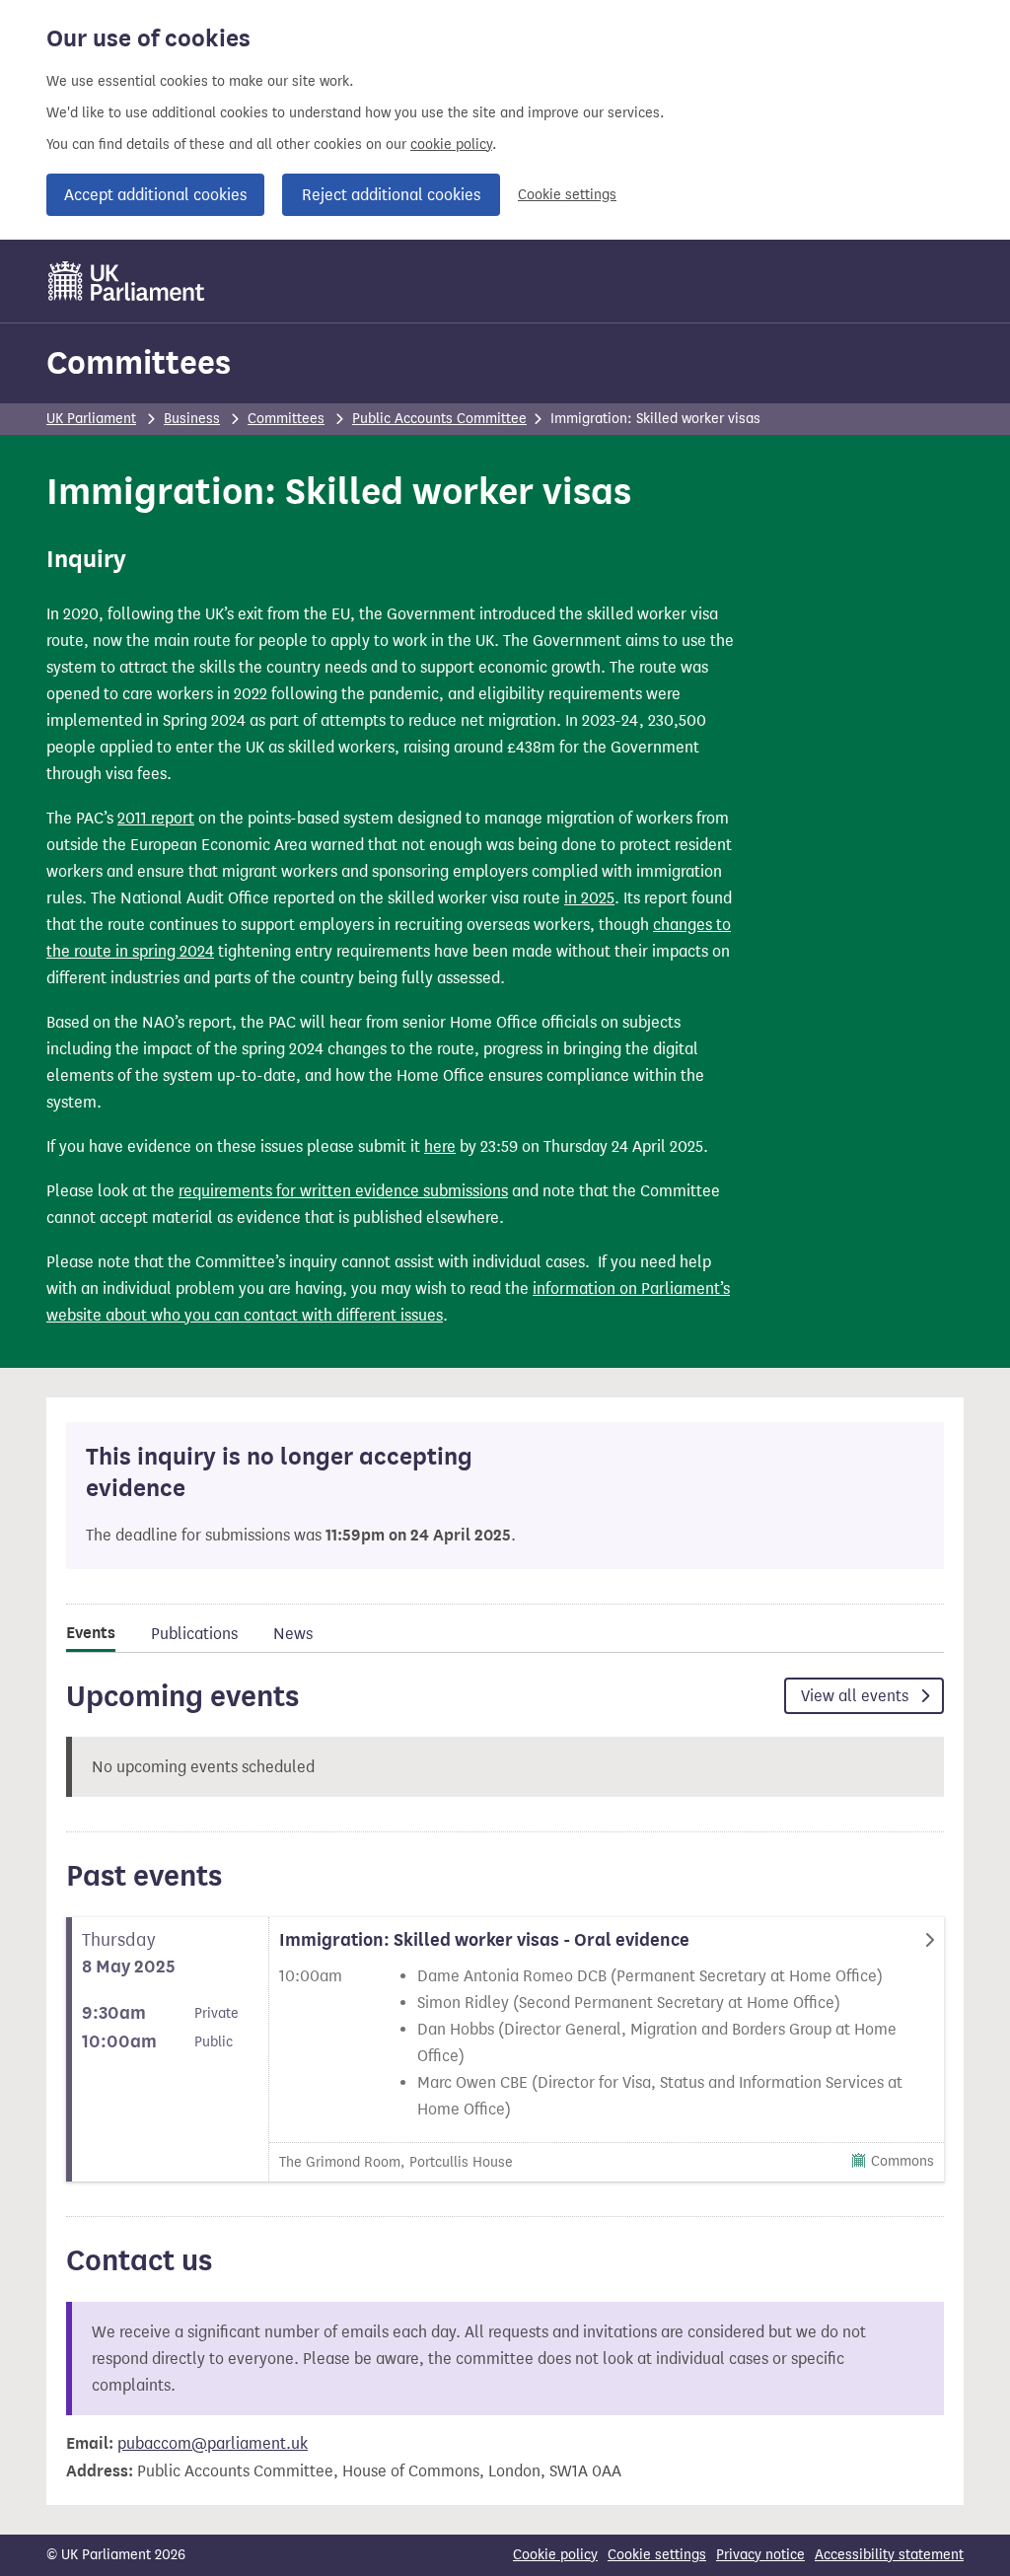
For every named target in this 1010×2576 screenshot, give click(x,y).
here (440, 1146)
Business (192, 419)
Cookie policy (555, 2555)
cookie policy (451, 144)
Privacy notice (760, 2555)
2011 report (156, 818)
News (293, 1634)
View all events (857, 1696)
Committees (139, 362)
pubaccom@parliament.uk (213, 2443)
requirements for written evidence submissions (343, 1191)
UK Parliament (91, 419)
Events (91, 1633)
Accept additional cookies (155, 195)
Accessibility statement (889, 2555)
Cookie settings (567, 195)
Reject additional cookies (391, 195)
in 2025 (589, 898)
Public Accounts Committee (439, 419)
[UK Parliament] (127, 281)
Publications (194, 1634)
